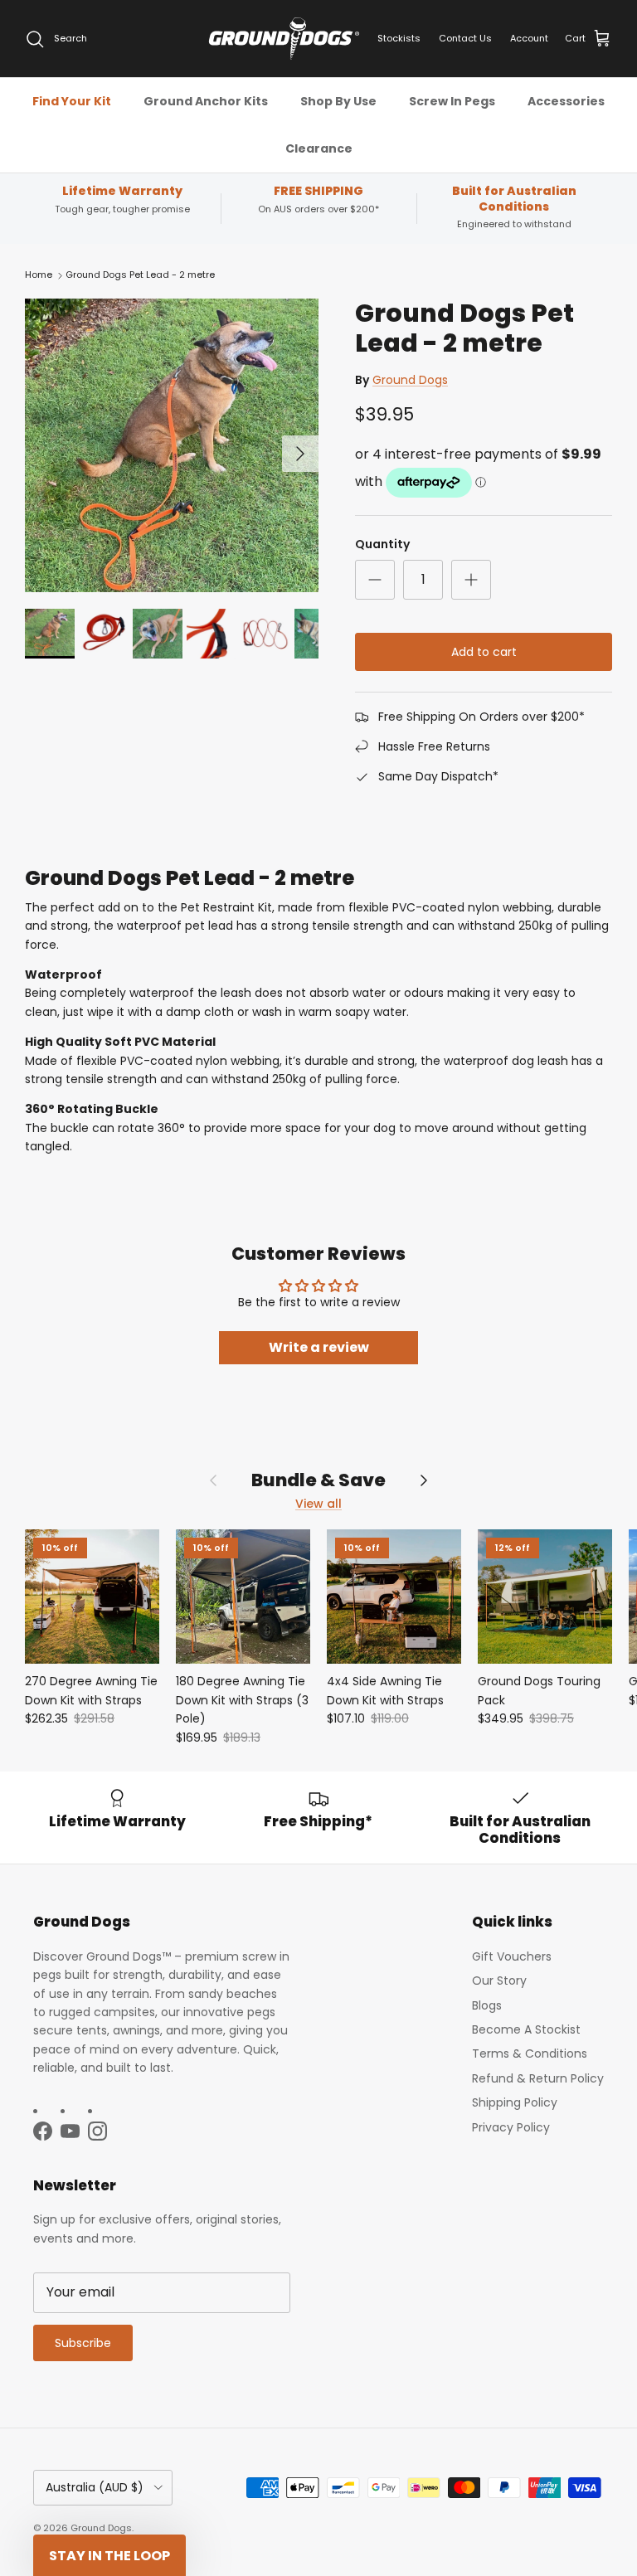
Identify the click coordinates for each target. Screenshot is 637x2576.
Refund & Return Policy (538, 2078)
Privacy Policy (511, 2127)
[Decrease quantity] (375, 580)
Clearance (319, 148)
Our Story (499, 1981)
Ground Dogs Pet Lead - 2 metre (140, 275)
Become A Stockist (526, 2029)
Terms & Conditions (530, 2054)
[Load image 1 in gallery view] (172, 445)
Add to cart (484, 652)
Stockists (399, 38)
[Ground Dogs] (284, 39)
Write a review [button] (319, 1347)
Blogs (487, 2005)
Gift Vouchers (512, 1956)
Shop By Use (338, 101)
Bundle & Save (318, 1480)
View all (318, 1504)
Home (39, 275)
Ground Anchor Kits (206, 101)
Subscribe (83, 2343)
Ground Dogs (410, 380)
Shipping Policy (515, 2102)
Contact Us (465, 38)
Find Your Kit (72, 101)
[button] (109, 2555)
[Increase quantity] (471, 580)
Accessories (566, 101)
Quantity (382, 544)
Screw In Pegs (452, 101)
